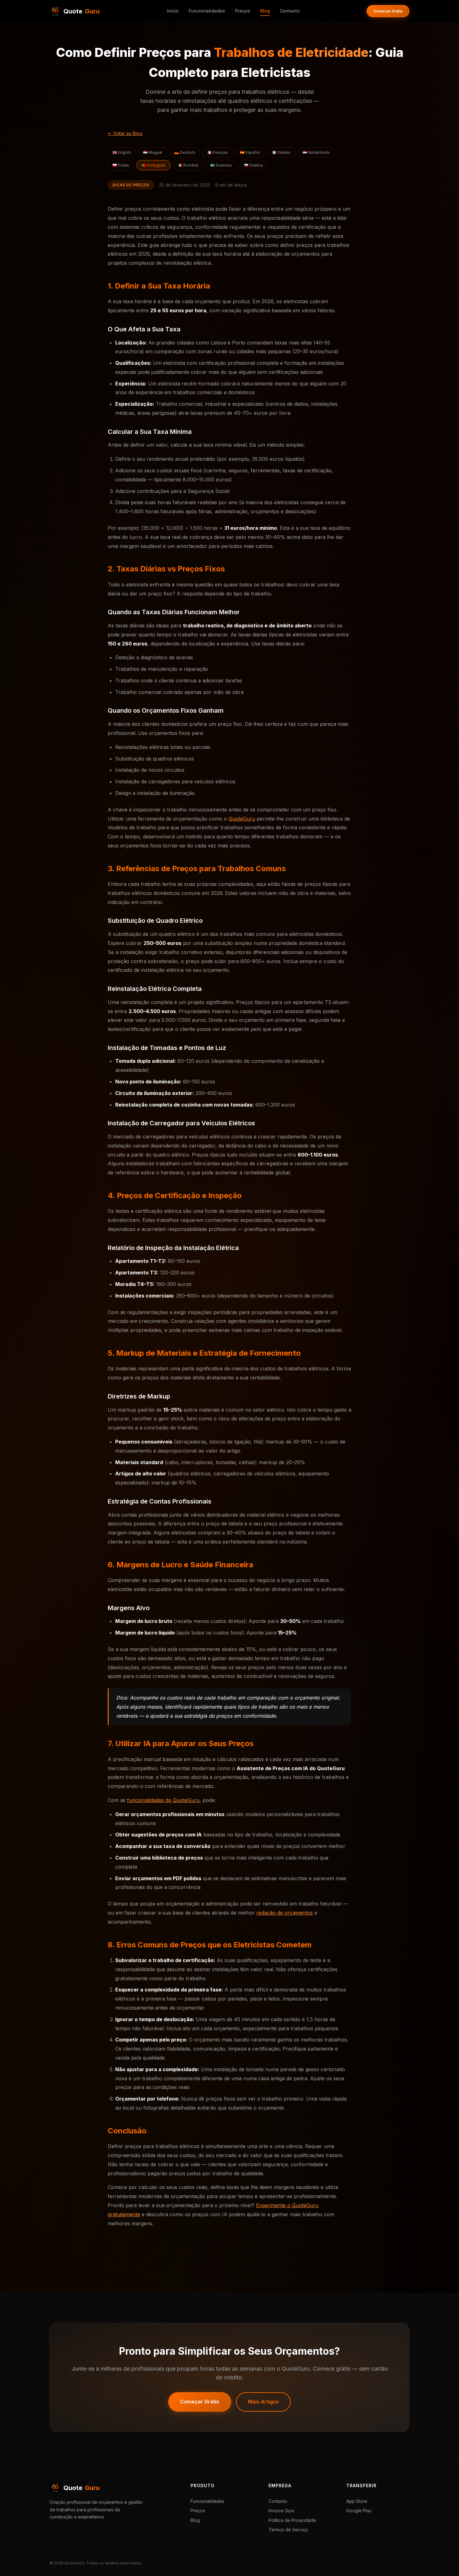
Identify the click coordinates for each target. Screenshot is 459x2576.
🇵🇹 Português (153, 165)
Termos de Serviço (288, 2530)
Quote (81, 11)
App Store (357, 2501)
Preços (243, 11)
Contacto (290, 11)
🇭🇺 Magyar (153, 152)
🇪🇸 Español (250, 152)
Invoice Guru (281, 2511)
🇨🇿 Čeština (253, 165)
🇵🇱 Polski (121, 165)
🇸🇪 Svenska (221, 165)
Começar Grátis (388, 11)
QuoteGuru (242, 819)
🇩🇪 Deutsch (185, 152)
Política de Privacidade (292, 2520)
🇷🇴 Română (188, 165)
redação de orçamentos (285, 1913)
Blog (265, 11)
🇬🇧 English (122, 152)
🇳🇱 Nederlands (316, 152)
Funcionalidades (207, 11)
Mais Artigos (263, 2402)
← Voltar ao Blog (125, 133)
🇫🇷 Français (217, 152)
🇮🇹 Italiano (281, 152)
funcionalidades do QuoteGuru (163, 1800)
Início (173, 11)
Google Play (359, 2511)
